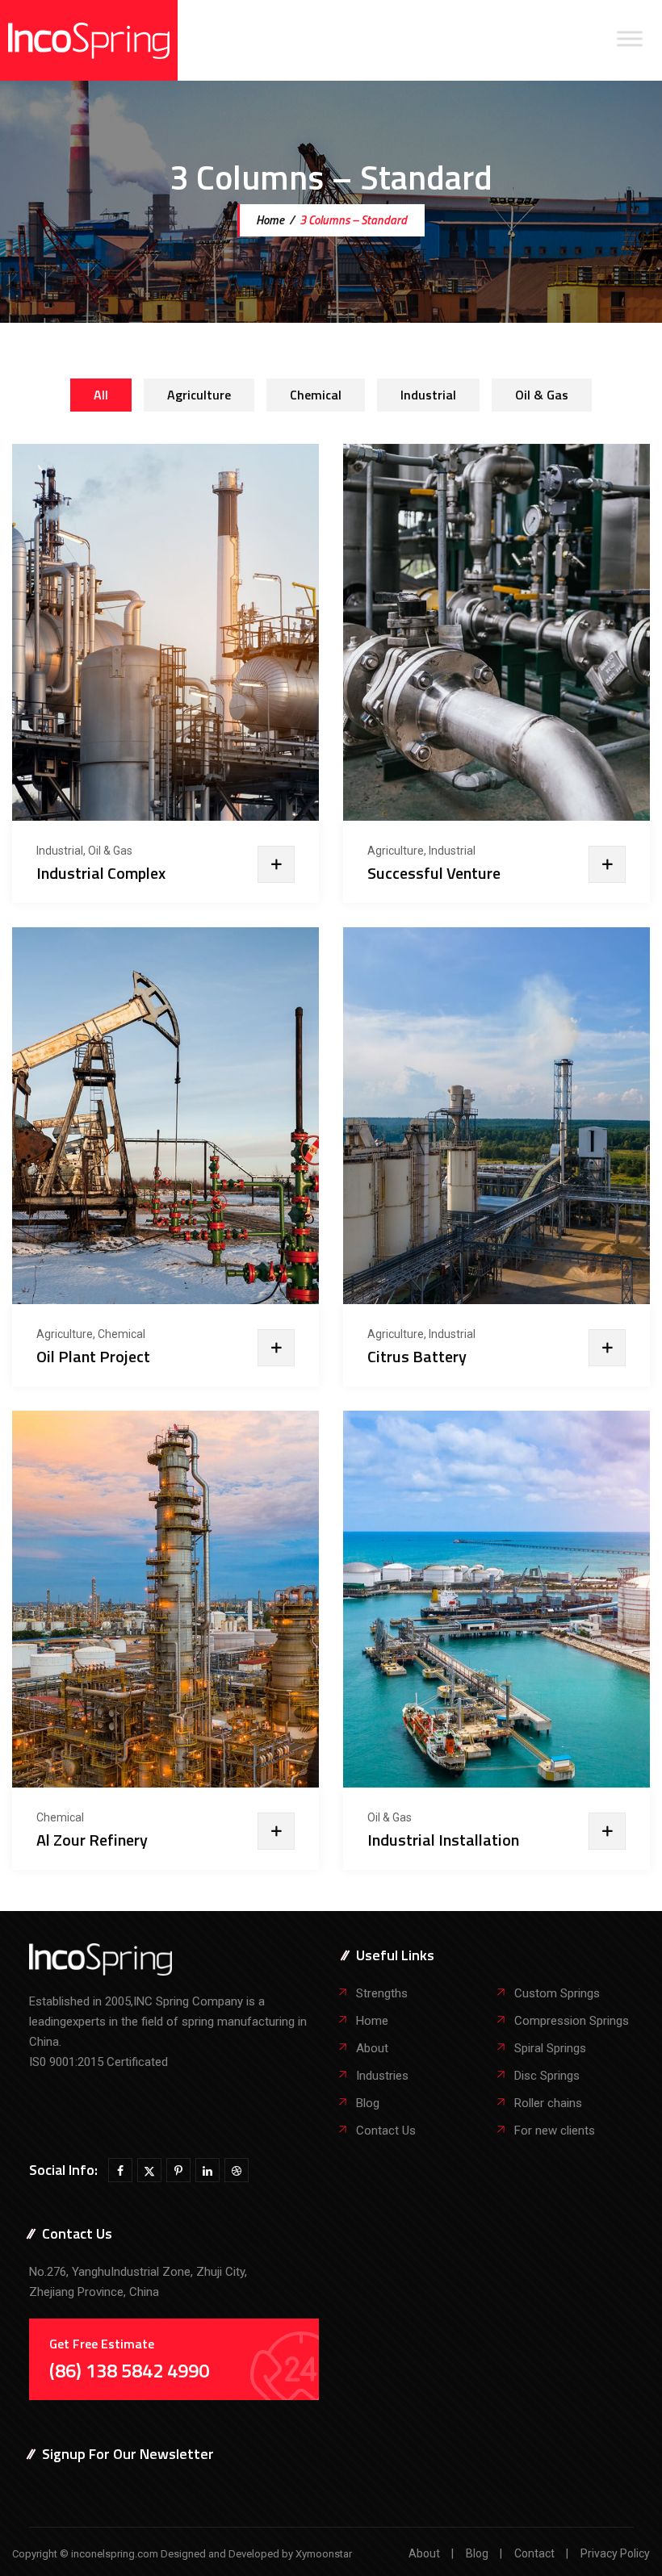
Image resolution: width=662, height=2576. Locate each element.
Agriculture (199, 395)
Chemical (316, 395)
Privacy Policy (615, 2553)
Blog (368, 2103)
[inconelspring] (89, 40)
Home (269, 220)
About (372, 2048)
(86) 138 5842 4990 (129, 2370)
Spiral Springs (550, 2048)
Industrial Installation (443, 1840)
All (101, 395)
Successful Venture (434, 873)
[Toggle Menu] (630, 38)
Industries (382, 2076)
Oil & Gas (542, 395)
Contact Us (386, 2131)
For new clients (555, 2131)
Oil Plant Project (93, 1357)
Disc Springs (547, 2076)
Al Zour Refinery (92, 1840)
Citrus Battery (417, 1357)
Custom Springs (557, 1993)
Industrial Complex (101, 873)
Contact (534, 2553)
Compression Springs (572, 2021)
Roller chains (548, 2103)
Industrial (428, 395)
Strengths (382, 1993)
